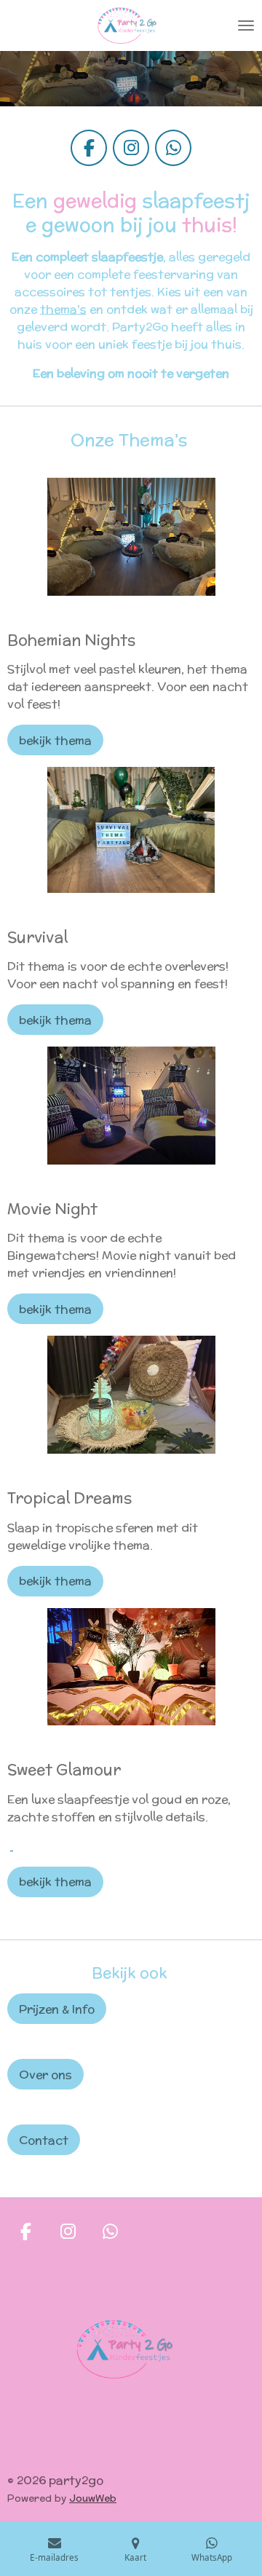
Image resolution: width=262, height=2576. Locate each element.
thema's (63, 309)
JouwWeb (93, 2498)
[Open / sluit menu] (246, 25)
